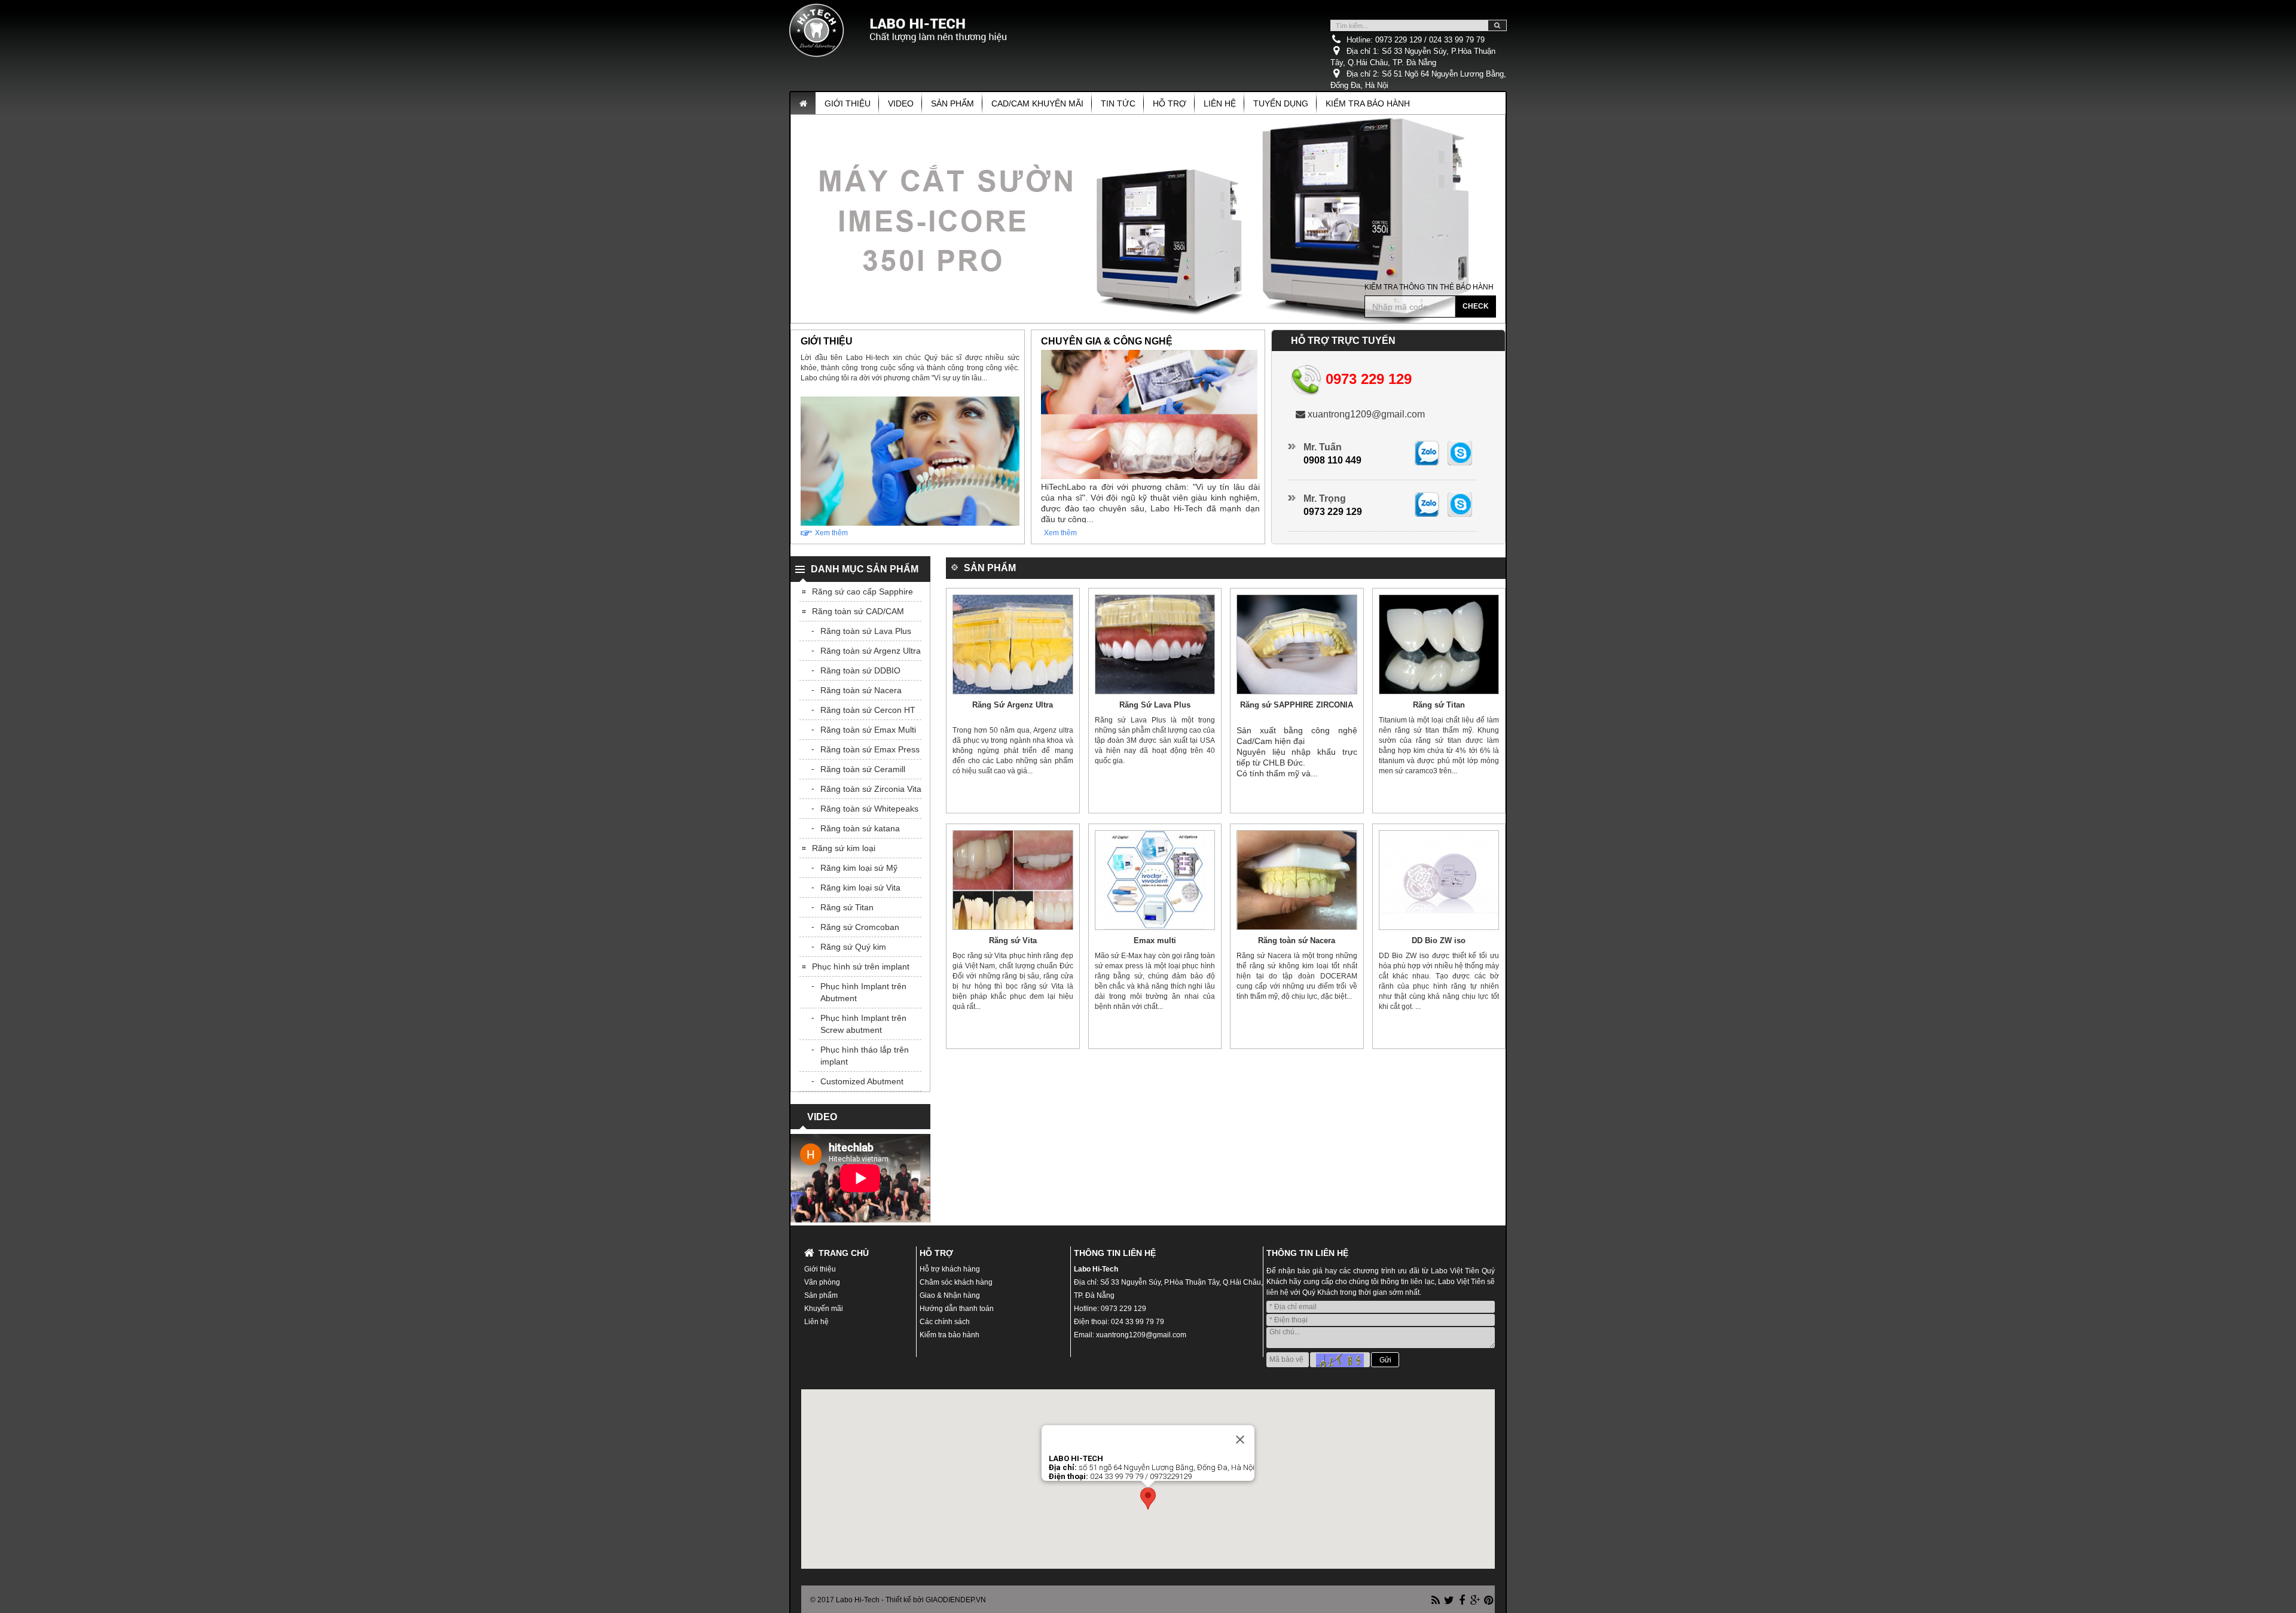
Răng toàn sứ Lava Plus (866, 631)
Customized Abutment (862, 1081)
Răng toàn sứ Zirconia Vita (871, 789)
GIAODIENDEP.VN (956, 1600)
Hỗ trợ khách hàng (950, 1269)
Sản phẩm (952, 103)
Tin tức (1118, 103)
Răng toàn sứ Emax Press (870, 749)
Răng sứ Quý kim (853, 947)
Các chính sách (945, 1322)
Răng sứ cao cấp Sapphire (862, 591)
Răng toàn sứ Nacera (1297, 940)
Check (1476, 306)
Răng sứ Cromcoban (860, 927)
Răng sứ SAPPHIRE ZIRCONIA (1297, 705)
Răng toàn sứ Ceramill (863, 769)
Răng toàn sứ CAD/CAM (858, 611)
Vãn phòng (822, 1282)
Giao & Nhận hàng (950, 1295)
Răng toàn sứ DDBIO (860, 670)
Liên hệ (1220, 103)
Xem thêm (831, 533)
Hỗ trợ (1170, 103)
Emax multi (1155, 940)
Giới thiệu (848, 103)
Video (901, 103)
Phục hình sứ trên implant (861, 966)
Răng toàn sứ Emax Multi (868, 730)
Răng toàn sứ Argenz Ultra (871, 651)
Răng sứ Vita (1013, 940)
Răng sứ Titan (1439, 705)
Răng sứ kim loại (844, 848)
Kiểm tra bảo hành (1368, 103)
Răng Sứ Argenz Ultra (1013, 705)
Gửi (1385, 1360)
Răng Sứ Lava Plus (1155, 705)
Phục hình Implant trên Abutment (863, 992)
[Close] (1240, 1440)
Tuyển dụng (1281, 103)
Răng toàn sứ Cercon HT (868, 710)
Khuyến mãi (824, 1309)
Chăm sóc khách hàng (956, 1282)
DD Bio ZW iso (1439, 940)
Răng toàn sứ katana (860, 828)
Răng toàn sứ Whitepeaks (869, 809)
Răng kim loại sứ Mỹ (859, 868)
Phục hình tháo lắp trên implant (865, 1056)
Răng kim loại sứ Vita (860, 888)
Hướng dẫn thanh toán (957, 1309)
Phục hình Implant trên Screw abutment (863, 1024)
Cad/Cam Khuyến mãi (1037, 103)
